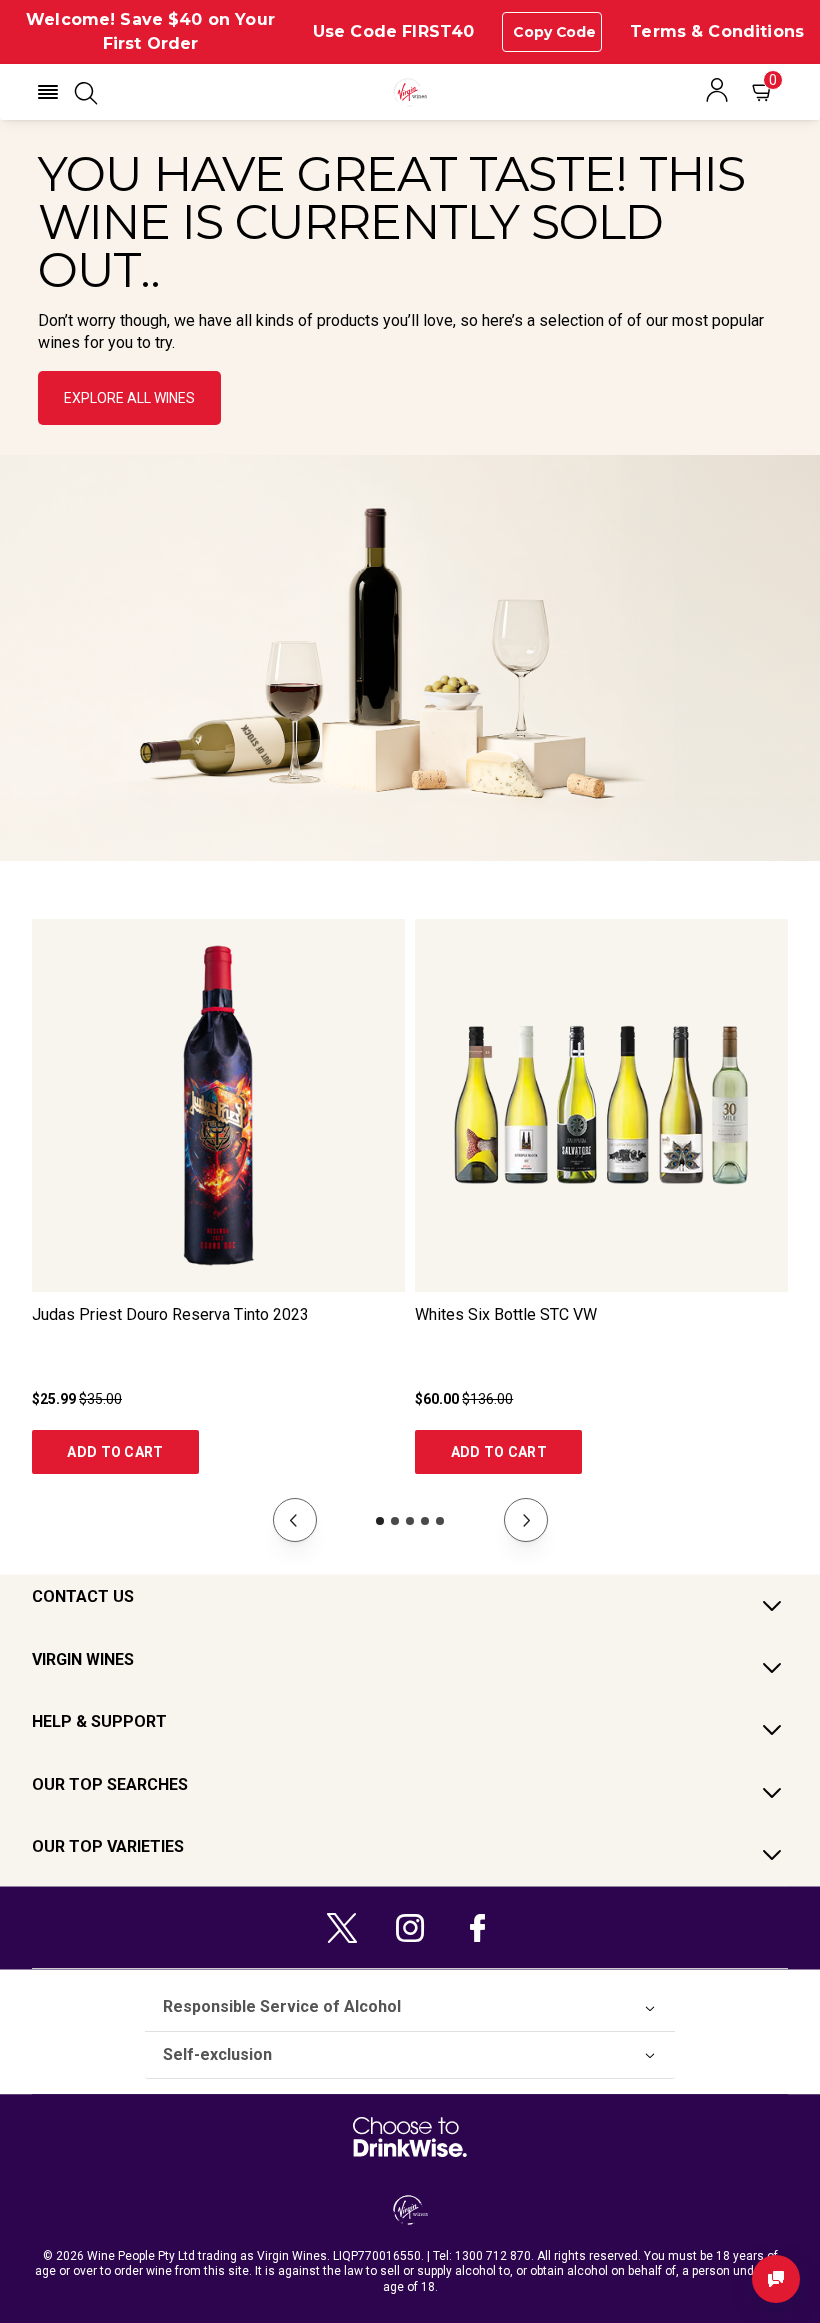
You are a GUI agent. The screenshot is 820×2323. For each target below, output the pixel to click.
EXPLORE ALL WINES (129, 398)
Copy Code (554, 32)
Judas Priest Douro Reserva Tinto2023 (170, 1314)
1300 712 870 (493, 2256)
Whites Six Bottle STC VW (506, 1314)
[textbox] (410, 252)
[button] (48, 92)
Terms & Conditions (717, 31)
